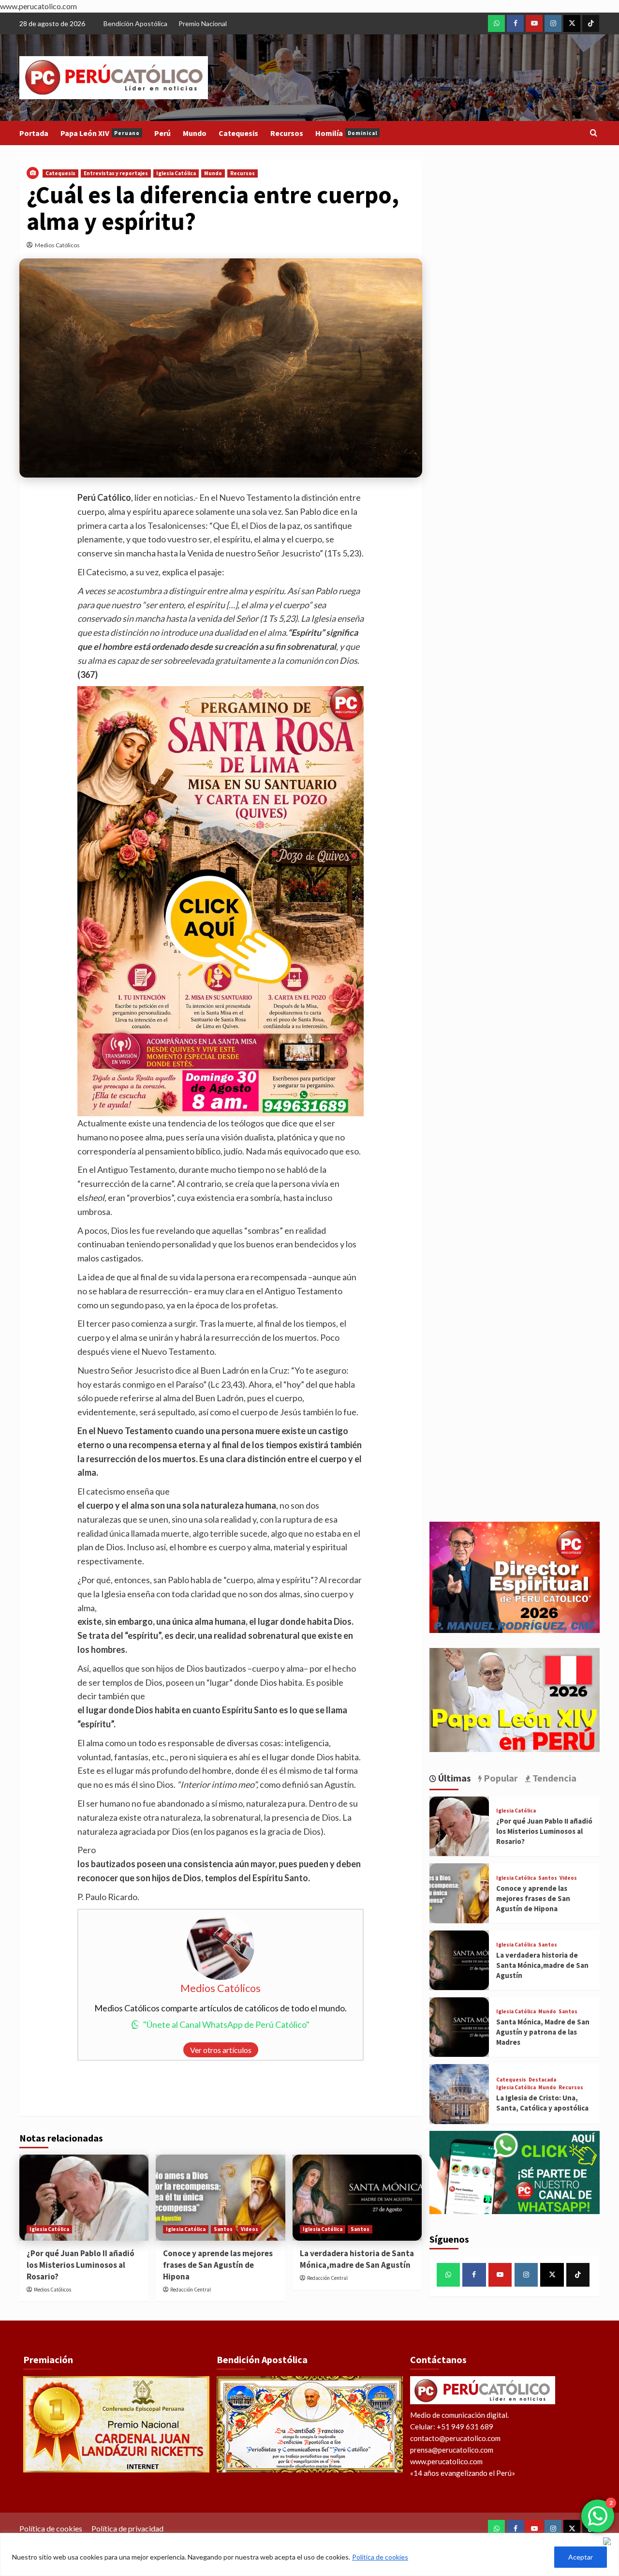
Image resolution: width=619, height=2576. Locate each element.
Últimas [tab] (454, 1778)
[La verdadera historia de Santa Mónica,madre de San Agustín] (357, 2198)
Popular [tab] (500, 1778)
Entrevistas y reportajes (116, 173)
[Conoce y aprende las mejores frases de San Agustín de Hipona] (220, 2198)
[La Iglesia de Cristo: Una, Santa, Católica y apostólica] (459, 2094)
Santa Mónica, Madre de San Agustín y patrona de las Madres (543, 2032)
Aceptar (581, 2557)
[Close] (609, 2541)
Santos (223, 2229)
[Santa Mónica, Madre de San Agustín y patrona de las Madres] (459, 2027)
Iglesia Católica (176, 173)
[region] (309, 2554)
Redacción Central (191, 2290)
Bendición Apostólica (135, 23)
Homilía (346, 133)
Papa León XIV (100, 133)
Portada (34, 133)
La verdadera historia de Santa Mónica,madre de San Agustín (357, 2259)
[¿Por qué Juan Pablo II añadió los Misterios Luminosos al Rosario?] (84, 2198)
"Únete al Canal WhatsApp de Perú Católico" (226, 2024)
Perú (162, 133)
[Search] (594, 133)
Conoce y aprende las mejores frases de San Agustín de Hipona (218, 2265)
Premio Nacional (203, 23)
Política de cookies (380, 2557)
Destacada (542, 2080)
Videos (250, 2229)
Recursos (287, 133)
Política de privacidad (127, 2528)
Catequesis (238, 133)
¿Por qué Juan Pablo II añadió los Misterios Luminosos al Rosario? (81, 2265)
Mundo (195, 133)
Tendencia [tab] (553, 1778)
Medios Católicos (57, 245)
